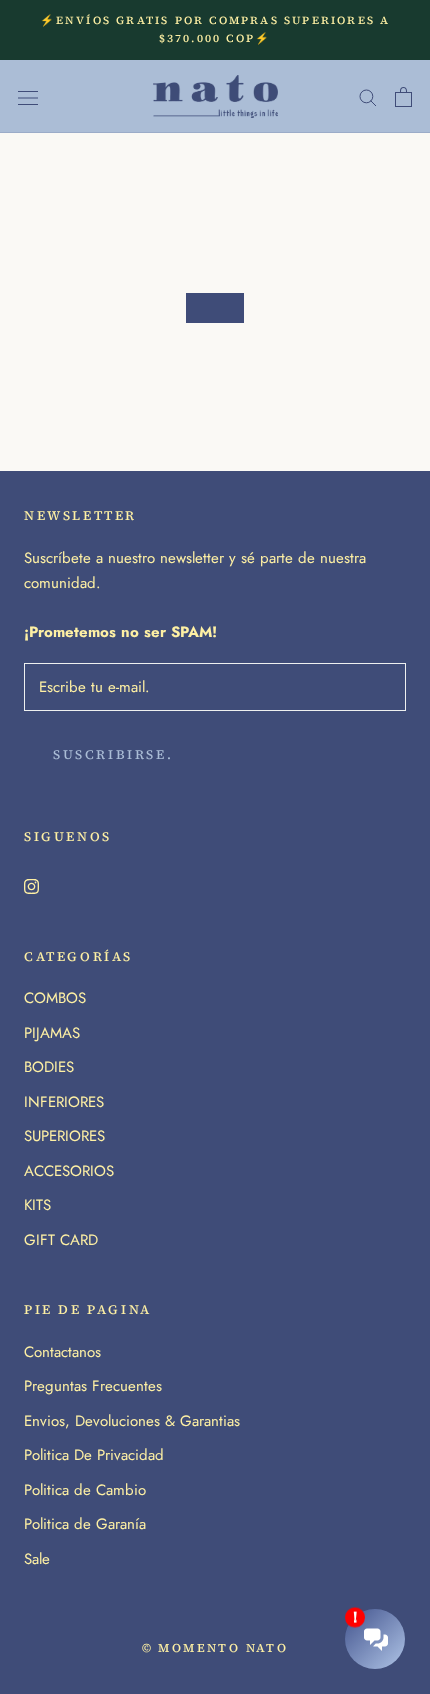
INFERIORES (64, 1102)
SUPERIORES (64, 1136)
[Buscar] (368, 96)
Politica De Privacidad (94, 1455)
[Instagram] (31, 885)
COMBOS (55, 998)
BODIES (49, 1067)
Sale (37, 1559)
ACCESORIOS (69, 1171)
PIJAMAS (52, 1033)
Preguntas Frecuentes (93, 1386)
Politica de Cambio (85, 1490)
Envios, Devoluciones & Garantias (132, 1421)
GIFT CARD (61, 1240)
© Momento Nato (215, 1648)
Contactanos (62, 1352)
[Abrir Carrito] (403, 97)
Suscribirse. (113, 754)
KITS (37, 1205)
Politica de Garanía (85, 1524)
